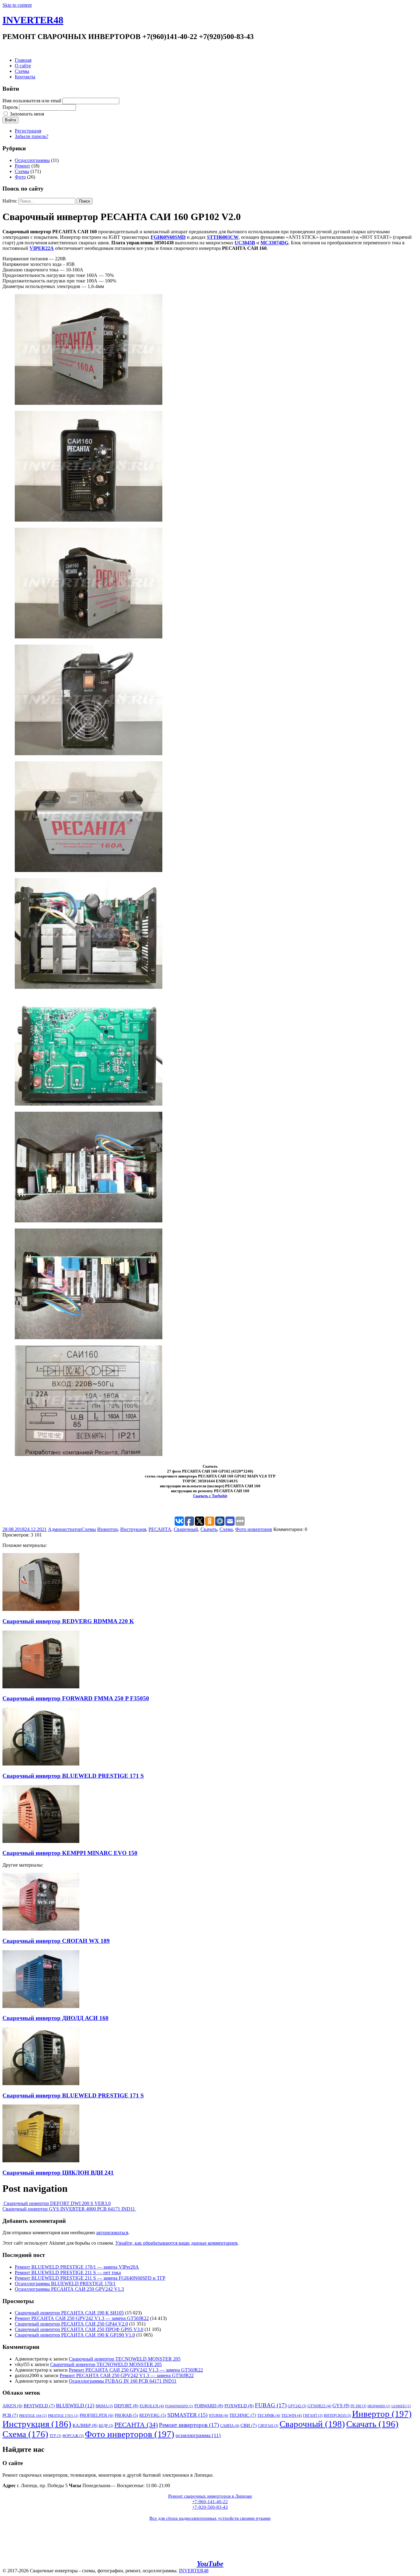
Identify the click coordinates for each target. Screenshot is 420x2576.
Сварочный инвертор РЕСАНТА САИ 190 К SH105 (69, 2313)
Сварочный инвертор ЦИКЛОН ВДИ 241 (58, 2173)
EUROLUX (152, 2406)
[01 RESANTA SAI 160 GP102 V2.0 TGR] (89, 403)
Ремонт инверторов (189, 2425)
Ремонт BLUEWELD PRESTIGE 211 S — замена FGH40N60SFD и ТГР (90, 2278)
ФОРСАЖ (73, 2436)
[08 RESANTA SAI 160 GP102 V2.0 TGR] (89, 1221)
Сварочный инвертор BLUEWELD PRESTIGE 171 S (73, 1776)
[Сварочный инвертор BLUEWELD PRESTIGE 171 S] (41, 1764)
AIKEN (12, 2406)
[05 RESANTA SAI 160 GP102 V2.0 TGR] (89, 870)
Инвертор (107, 1529)
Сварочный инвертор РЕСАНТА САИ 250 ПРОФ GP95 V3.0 (79, 2329)
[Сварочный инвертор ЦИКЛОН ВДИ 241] (41, 2161)
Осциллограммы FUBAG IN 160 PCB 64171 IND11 (123, 2381)
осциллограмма (198, 2435)
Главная (23, 60)
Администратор (65, 1529)
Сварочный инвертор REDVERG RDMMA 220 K (68, 1621)
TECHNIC (243, 2415)
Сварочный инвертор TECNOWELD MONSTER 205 (125, 2359)
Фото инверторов (254, 1529)
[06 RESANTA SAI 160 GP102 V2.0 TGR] (89, 987)
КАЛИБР (85, 2425)
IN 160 (358, 2406)
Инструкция (133, 1529)
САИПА (230, 2426)
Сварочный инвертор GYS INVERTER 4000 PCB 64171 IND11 (69, 2209)
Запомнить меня (27, 114)
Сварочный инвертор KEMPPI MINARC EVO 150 (70, 1853)
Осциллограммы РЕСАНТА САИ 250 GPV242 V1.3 (69, 2289)
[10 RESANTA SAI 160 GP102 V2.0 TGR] (89, 1454)
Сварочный (186, 1529)
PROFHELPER (97, 2415)
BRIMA (104, 2406)
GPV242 (297, 2406)
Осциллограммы (32, 160)
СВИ (249, 2425)
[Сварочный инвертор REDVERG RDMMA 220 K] (41, 1609)
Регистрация (28, 131)
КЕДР (106, 2426)
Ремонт (22, 166)
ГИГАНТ (313, 2416)
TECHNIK (269, 2415)
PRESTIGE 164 (33, 2416)
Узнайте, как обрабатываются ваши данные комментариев (176, 2243)
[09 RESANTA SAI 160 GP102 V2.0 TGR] (89, 1337)
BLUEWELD (75, 2406)
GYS (341, 2406)
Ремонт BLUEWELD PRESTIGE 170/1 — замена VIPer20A (77, 2267)
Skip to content (17, 5)
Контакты (25, 77)
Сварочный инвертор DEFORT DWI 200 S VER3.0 (57, 2203)
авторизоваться (112, 2233)
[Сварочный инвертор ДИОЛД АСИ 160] (41, 2006)
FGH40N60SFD (179, 2406)
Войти (10, 120)
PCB (10, 2415)
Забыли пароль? (32, 136)
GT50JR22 (319, 2406)
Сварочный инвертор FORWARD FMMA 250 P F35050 (76, 1698)
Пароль (10, 107)
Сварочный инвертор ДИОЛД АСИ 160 (55, 2018)
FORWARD (209, 2406)
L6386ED (401, 2406)
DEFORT (126, 2406)
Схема (226, 1529)
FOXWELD (239, 2406)
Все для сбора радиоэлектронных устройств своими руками (210, 2518)
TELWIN (291, 2415)
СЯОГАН (268, 2426)
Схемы (22, 71)
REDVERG (153, 2415)
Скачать (209, 1529)
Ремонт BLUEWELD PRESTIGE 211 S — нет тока (68, 2272)
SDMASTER (187, 2415)
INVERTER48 (33, 20)
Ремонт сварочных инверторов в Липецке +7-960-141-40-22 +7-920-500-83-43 (210, 2502)
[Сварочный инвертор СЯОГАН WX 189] (41, 1929)
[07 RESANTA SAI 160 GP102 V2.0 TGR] (89, 1104)
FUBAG (271, 2405)
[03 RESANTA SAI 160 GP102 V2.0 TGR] (89, 637)
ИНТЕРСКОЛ (337, 2416)
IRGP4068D (379, 2406)
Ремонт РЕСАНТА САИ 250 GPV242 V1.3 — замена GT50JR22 (82, 2318)
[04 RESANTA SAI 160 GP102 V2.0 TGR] (89, 753)
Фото (20, 177)
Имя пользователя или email (32, 101)
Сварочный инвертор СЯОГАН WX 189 (56, 1941)
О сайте (23, 66)
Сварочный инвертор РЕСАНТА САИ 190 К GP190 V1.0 (75, 2335)
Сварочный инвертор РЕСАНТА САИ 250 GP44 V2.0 (71, 2324)
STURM (218, 2415)
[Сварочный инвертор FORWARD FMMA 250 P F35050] (41, 1687)
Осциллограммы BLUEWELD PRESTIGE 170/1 (65, 2284)
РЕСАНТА (160, 1529)
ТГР (55, 2436)
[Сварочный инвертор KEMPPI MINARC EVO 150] (41, 1841)
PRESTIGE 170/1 (63, 2416)
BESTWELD (39, 2406)
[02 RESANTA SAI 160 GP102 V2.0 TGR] (89, 520)
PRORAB (126, 2415)
